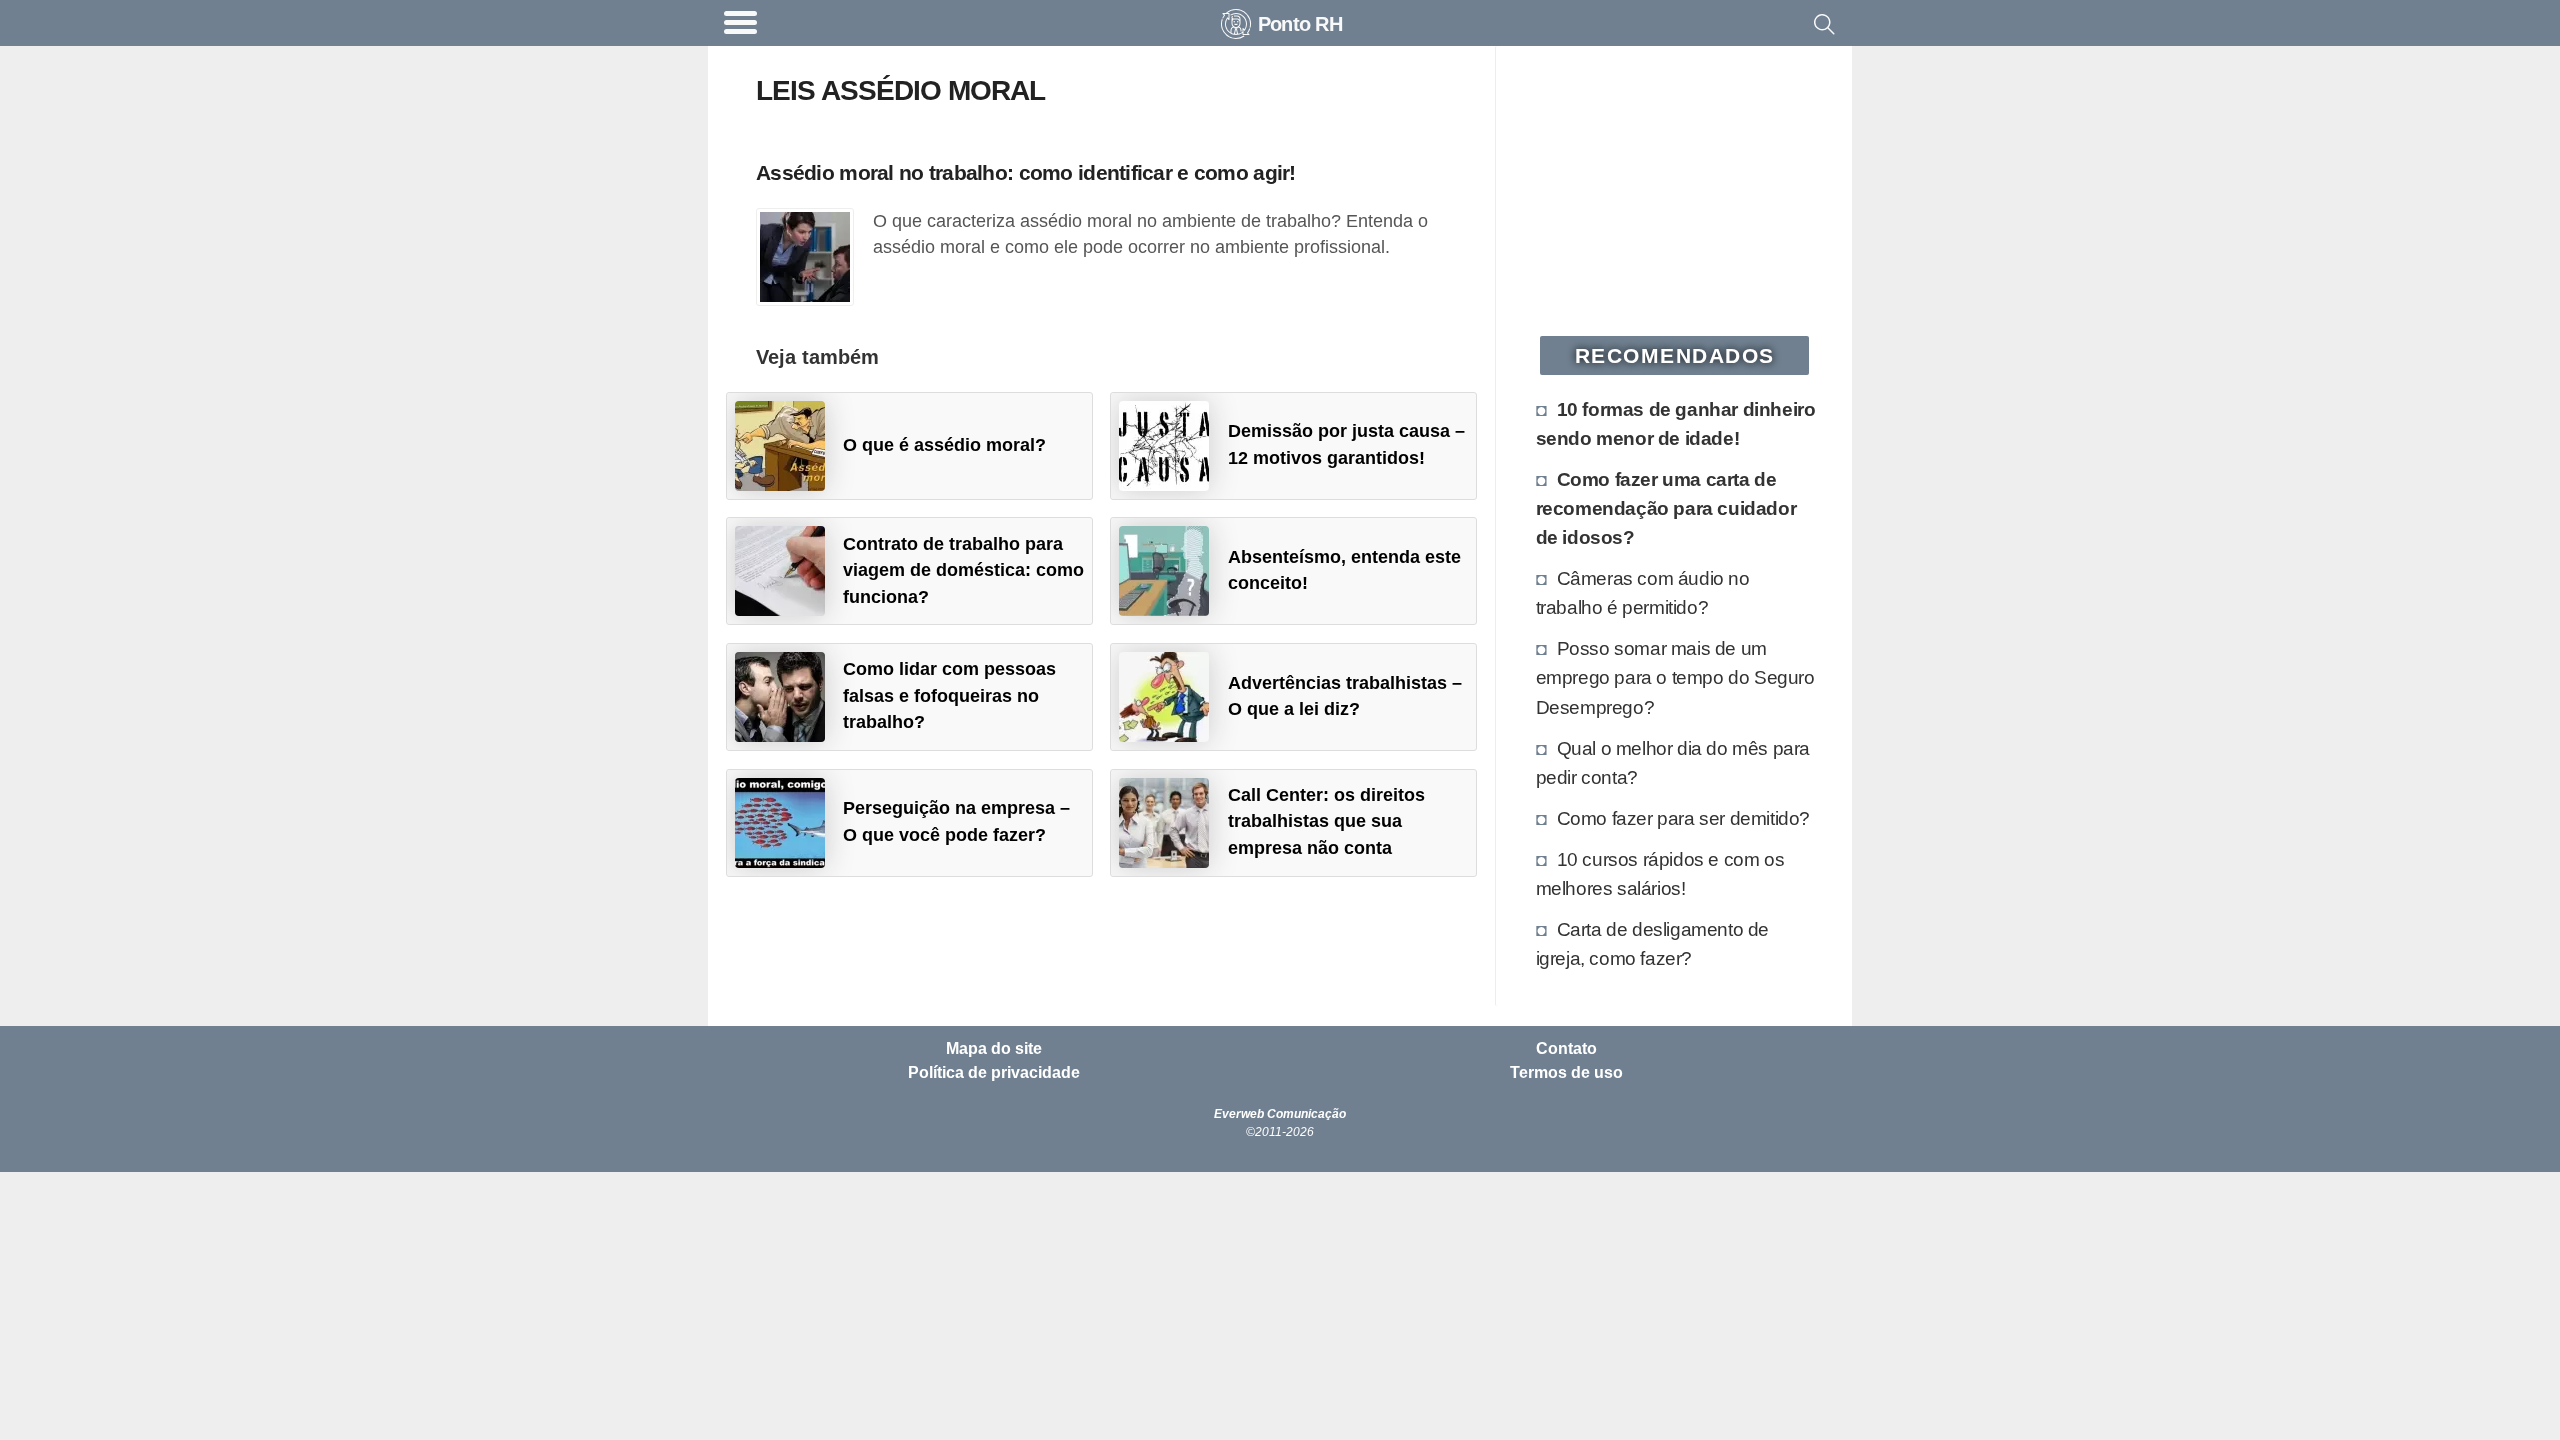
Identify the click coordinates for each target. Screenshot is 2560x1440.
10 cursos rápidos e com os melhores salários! (1660, 873)
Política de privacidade (994, 1073)
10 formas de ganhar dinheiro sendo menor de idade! (1676, 423)
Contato (1566, 1049)
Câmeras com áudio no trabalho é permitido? (1643, 592)
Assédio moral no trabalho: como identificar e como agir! (1026, 172)
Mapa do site (994, 1049)
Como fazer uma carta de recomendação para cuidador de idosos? (1666, 508)
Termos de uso (1566, 1073)
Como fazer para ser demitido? (1683, 818)
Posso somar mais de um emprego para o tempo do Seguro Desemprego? (1675, 677)
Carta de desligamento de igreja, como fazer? (1652, 943)
